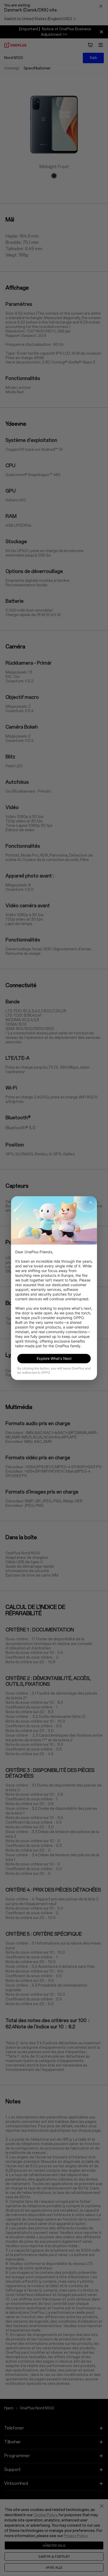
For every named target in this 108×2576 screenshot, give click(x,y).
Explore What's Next (54, 1358)
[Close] (91, 1202)
